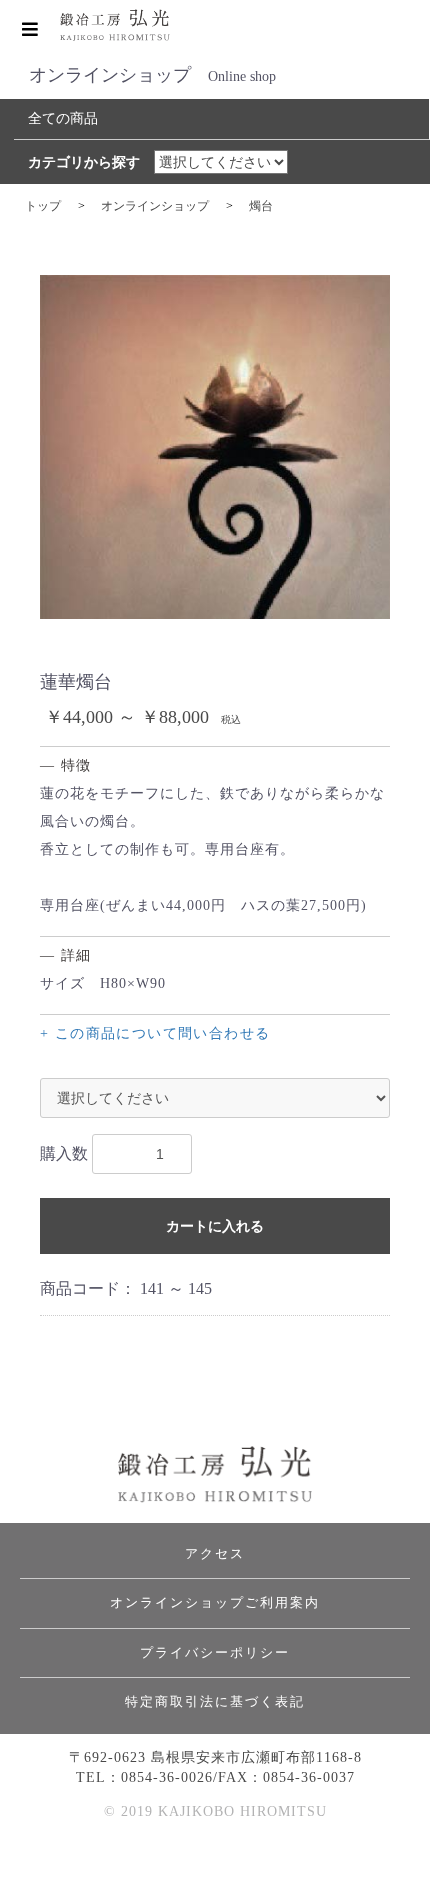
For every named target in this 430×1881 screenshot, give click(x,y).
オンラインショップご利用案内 (215, 1602)
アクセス (215, 1553)
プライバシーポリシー (215, 1652)
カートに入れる (215, 1226)
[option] (215, 447)
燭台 (261, 206)
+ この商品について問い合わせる (155, 1033)
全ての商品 (63, 118)
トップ (43, 206)
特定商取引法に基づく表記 (215, 1701)
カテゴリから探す (84, 162)
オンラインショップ (155, 206)
